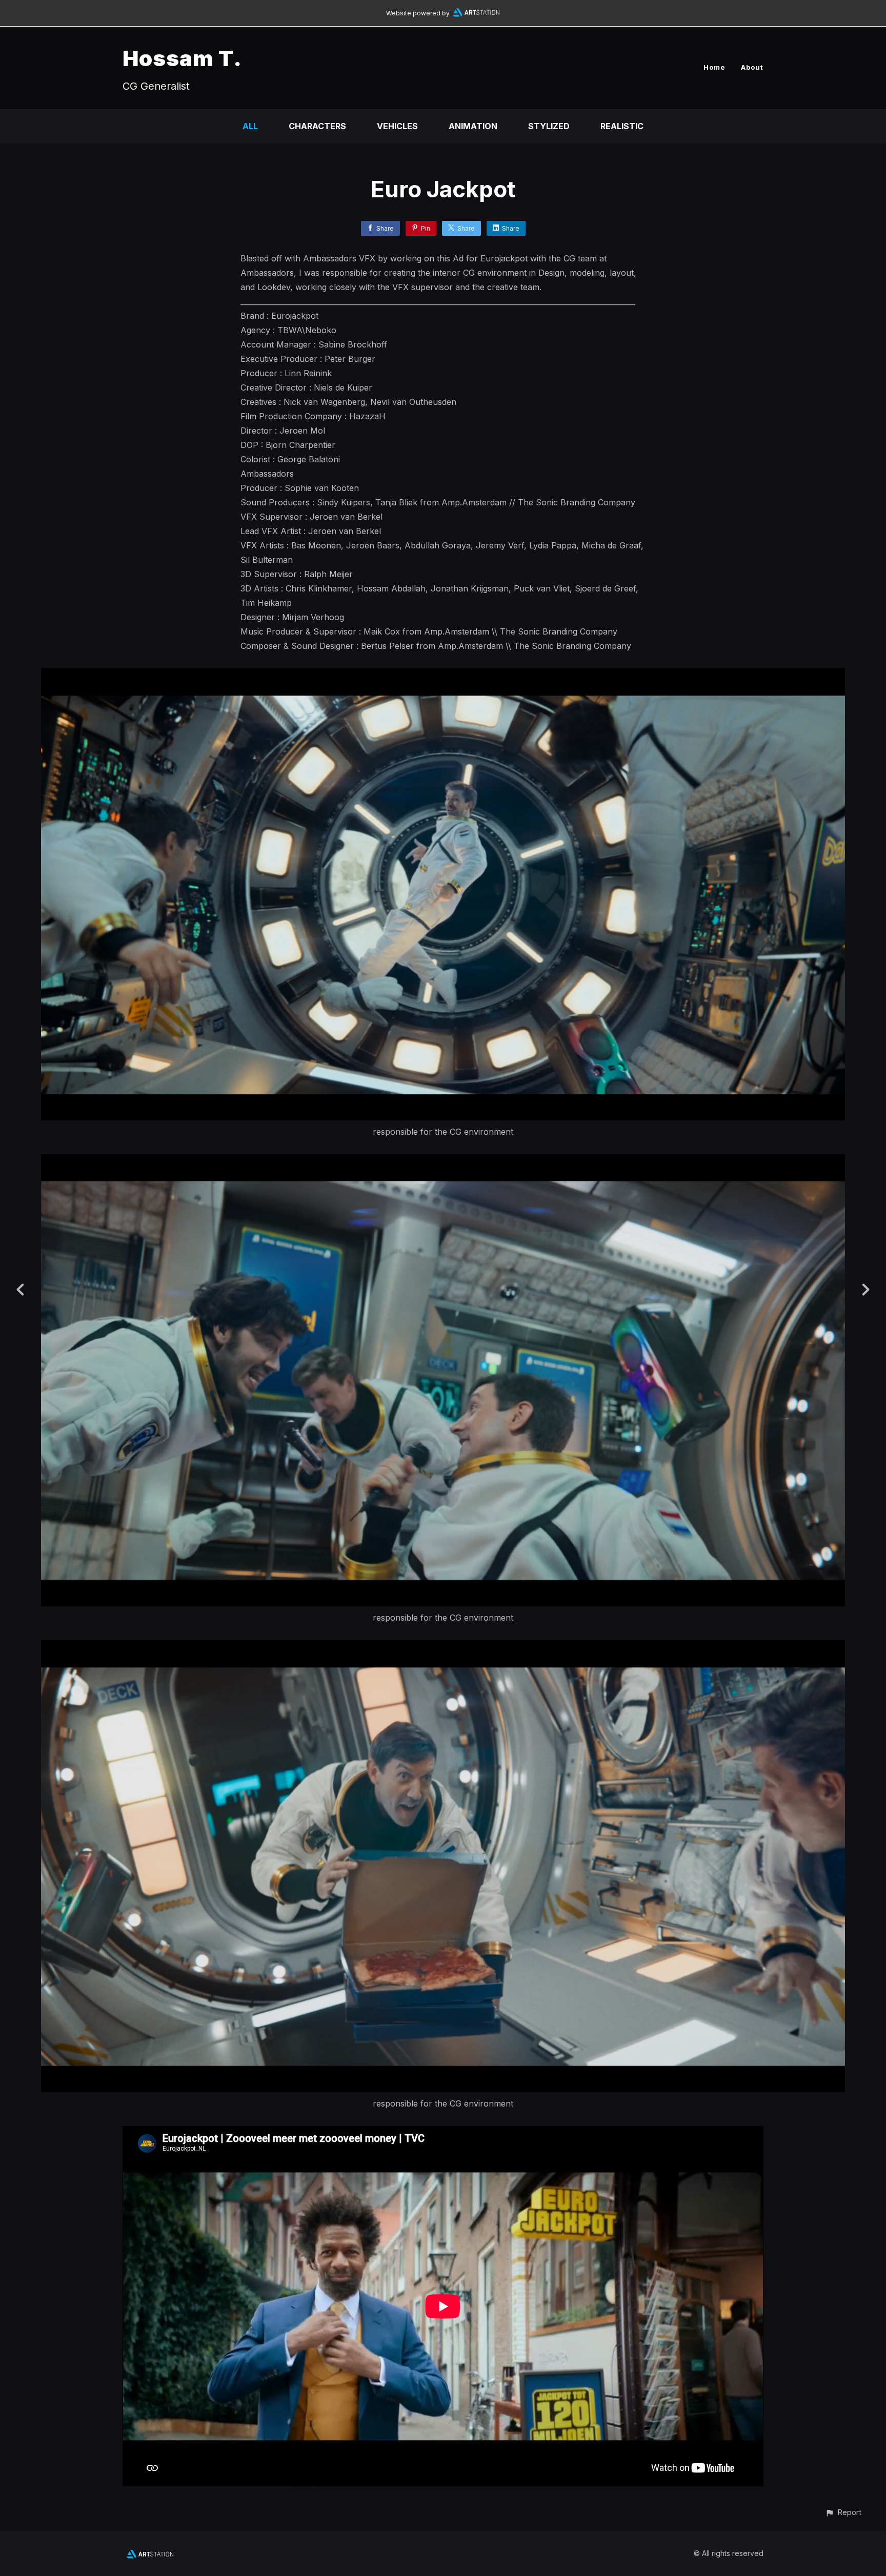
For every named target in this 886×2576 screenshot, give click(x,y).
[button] (843, 2512)
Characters (317, 126)
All (250, 126)
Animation (473, 126)
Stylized (549, 126)
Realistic (622, 126)
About (752, 67)
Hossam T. (182, 58)
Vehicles (397, 126)
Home (714, 67)
